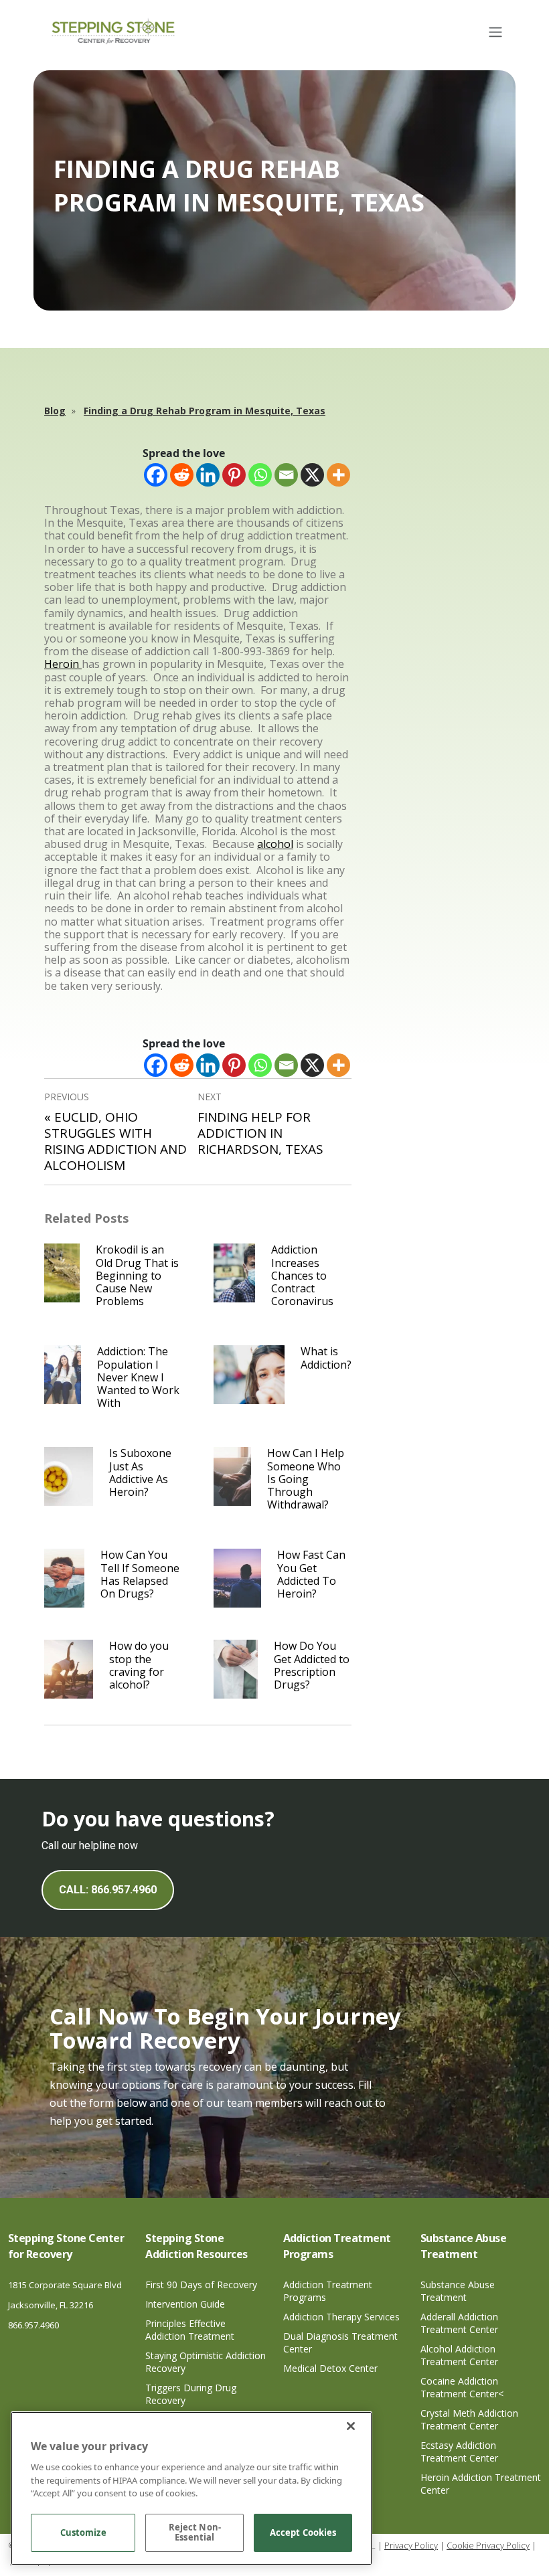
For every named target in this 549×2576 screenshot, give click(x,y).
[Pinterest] (234, 475)
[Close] (351, 2426)
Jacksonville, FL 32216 (51, 2305)
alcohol (275, 844)
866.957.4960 (33, 2325)
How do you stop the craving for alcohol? (139, 1665)
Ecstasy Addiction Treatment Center (459, 2452)
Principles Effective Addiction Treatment (190, 2330)
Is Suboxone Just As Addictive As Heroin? (140, 1472)
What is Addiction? (326, 1358)
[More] (338, 475)
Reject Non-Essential (195, 2532)
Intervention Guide (185, 2304)
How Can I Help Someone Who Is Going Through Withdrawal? (306, 1479)
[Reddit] (182, 475)
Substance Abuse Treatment (458, 2291)
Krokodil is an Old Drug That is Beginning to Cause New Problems (137, 1275)
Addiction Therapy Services (341, 2317)
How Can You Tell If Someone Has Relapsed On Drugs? (140, 1574)
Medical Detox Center (330, 2368)
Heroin (63, 664)
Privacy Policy (411, 2545)
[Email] (286, 475)
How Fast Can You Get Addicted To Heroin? (311, 1574)
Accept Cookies (303, 2532)
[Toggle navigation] (495, 32)
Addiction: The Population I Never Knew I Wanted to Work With (138, 1377)
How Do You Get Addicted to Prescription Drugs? (312, 1665)
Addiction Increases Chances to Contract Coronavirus (302, 1275)
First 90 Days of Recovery (201, 2285)
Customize (83, 2532)
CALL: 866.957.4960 (108, 1890)
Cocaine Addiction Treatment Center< (462, 2387)
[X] (312, 475)
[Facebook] (156, 475)
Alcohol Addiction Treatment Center (459, 2355)
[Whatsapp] (260, 475)
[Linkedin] (208, 475)
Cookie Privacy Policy (488, 2545)
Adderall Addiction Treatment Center (459, 2323)
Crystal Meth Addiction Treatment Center (469, 2419)
